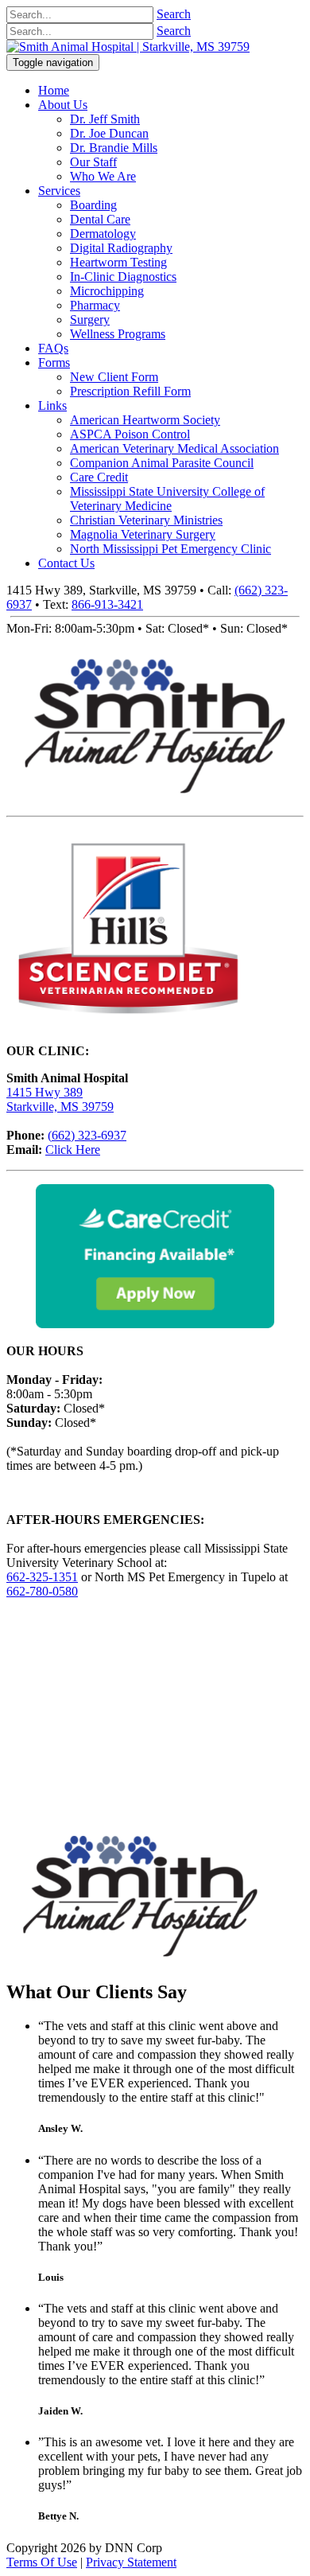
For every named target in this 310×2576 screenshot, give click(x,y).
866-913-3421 (107, 604)
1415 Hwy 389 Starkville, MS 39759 (60, 1099)
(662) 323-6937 (87, 1135)
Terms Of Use (42, 2562)
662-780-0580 (42, 1591)
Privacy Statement (131, 2562)
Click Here (73, 1150)
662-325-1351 (42, 1577)
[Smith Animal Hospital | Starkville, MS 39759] (128, 47)
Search (174, 14)
